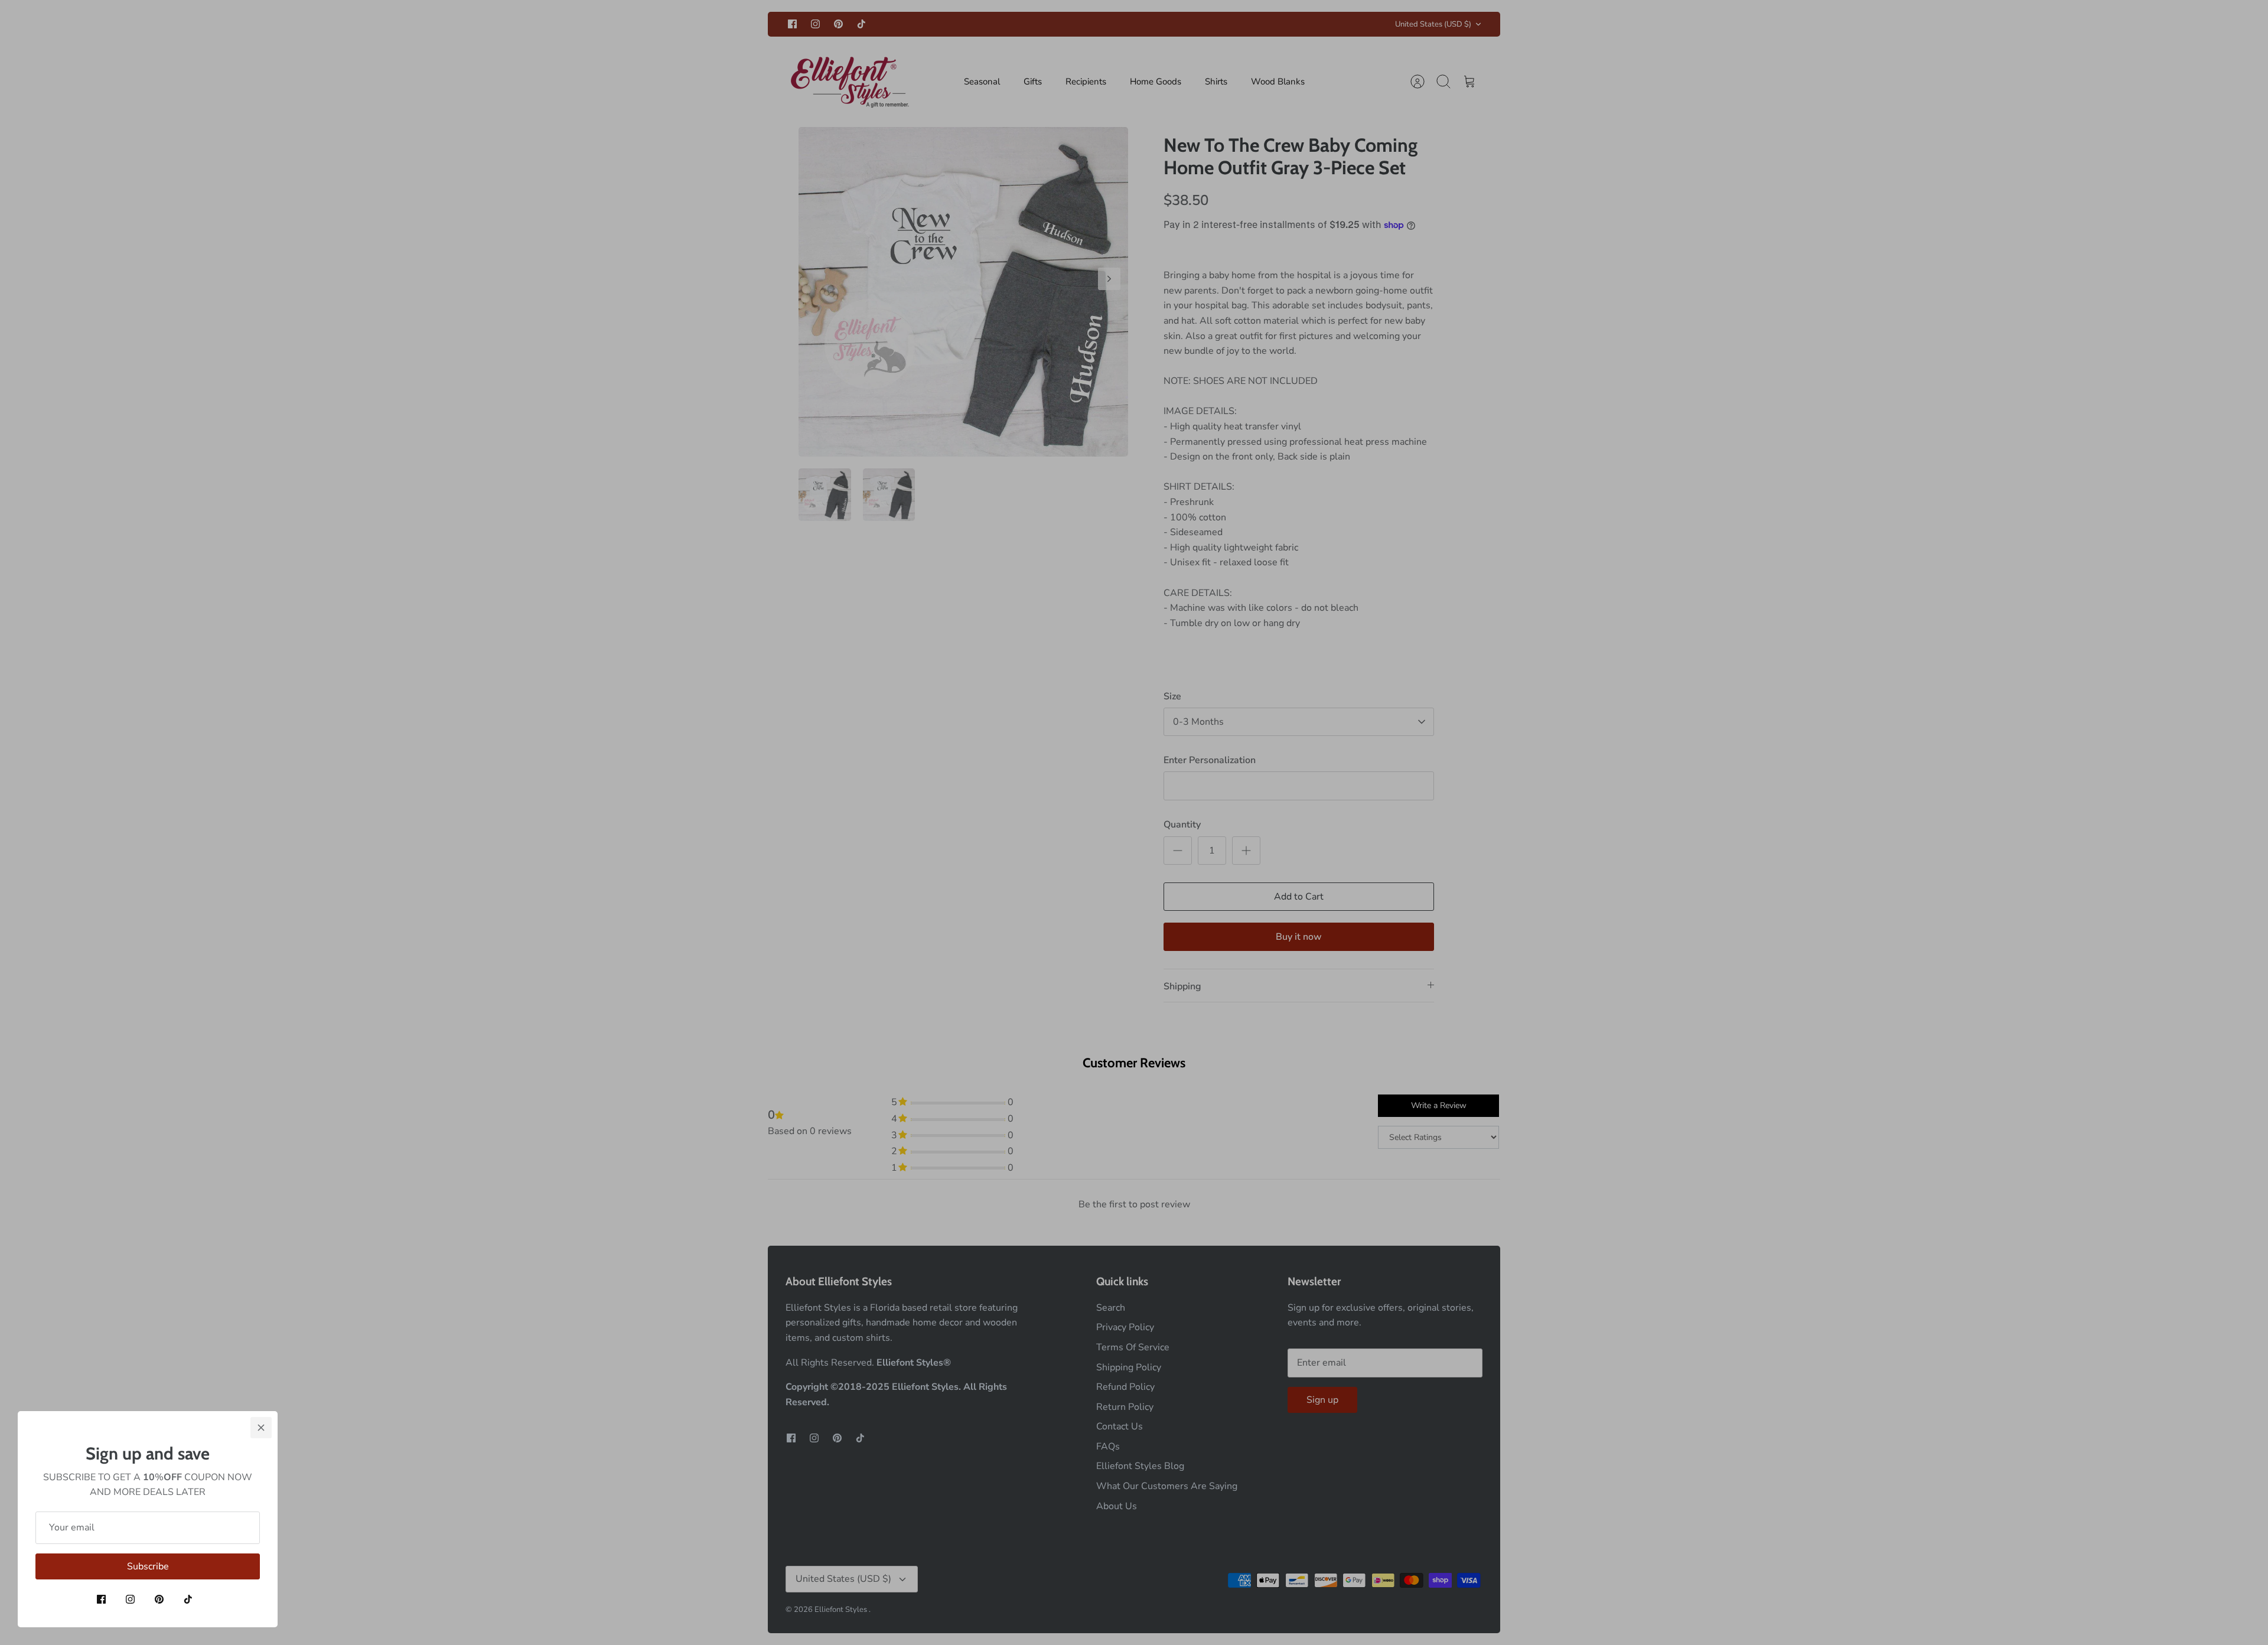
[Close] (261, 1428)
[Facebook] (101, 1599)
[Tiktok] (188, 1599)
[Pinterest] (159, 1599)
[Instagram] (130, 1599)
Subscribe (148, 1566)
